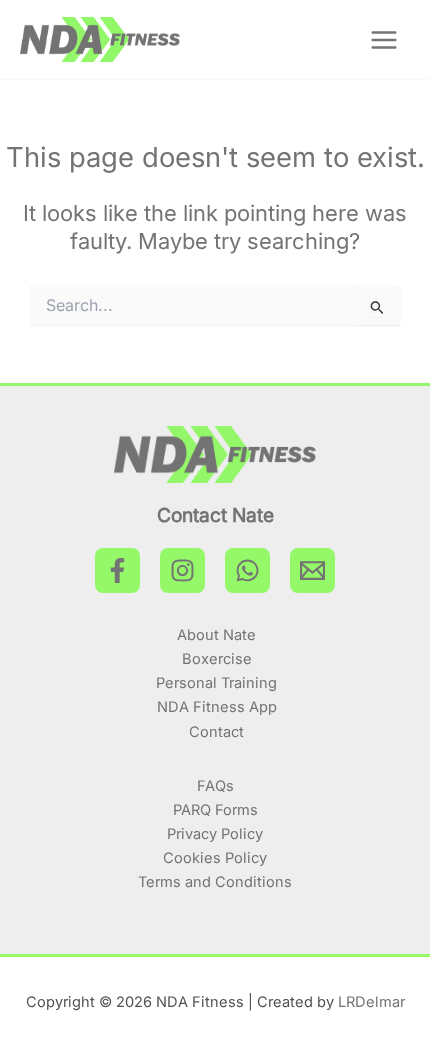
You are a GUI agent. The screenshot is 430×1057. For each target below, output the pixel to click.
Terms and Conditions (215, 882)
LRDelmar (371, 1002)
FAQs (215, 786)
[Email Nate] (312, 570)
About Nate (216, 635)
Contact (216, 732)
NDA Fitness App (217, 707)
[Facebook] (117, 570)
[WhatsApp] (247, 570)
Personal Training (216, 683)
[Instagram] (182, 570)
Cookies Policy (215, 858)
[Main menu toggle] (384, 40)
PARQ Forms (215, 810)
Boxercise (217, 659)
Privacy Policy (215, 834)
